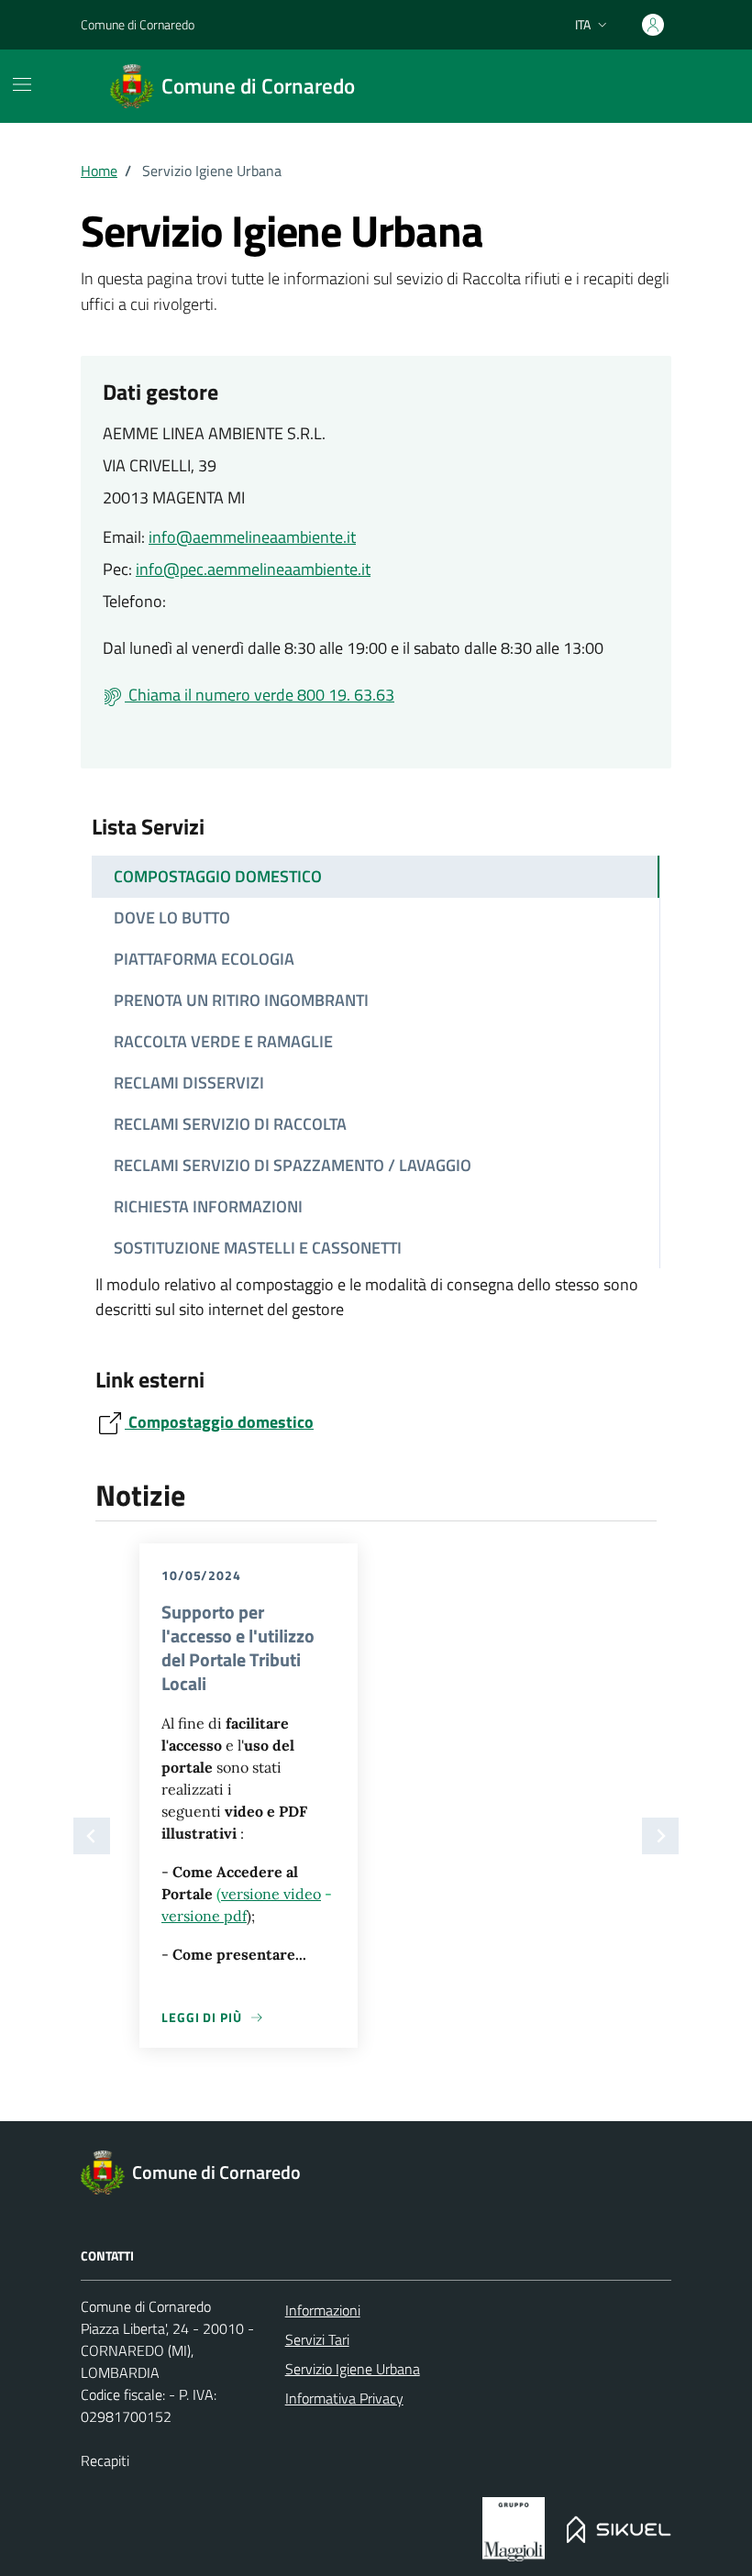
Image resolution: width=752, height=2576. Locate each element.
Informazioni (323, 2310)
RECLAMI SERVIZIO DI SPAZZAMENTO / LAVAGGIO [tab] (293, 1165)
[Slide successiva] (660, 1836)
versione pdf (204, 1916)
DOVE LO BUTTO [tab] (172, 918)
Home (99, 171)
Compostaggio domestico (219, 1422)
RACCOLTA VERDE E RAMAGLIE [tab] (223, 1041)
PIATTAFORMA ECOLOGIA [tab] (204, 959)
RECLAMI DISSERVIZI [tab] (189, 1083)
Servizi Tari (317, 2339)
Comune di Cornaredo (138, 24)
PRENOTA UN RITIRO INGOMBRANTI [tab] (241, 1000)
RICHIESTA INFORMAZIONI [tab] (208, 1206)
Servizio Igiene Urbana (353, 2369)
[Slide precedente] (92, 1836)
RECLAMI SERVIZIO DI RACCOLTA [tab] (230, 1124)
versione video (271, 1894)
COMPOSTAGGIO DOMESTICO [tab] (218, 876)
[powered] (513, 2529)
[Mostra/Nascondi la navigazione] (22, 84)
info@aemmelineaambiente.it (252, 537)
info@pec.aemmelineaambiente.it (253, 569)
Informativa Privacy (344, 2398)
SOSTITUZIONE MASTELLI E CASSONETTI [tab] (258, 1248)
